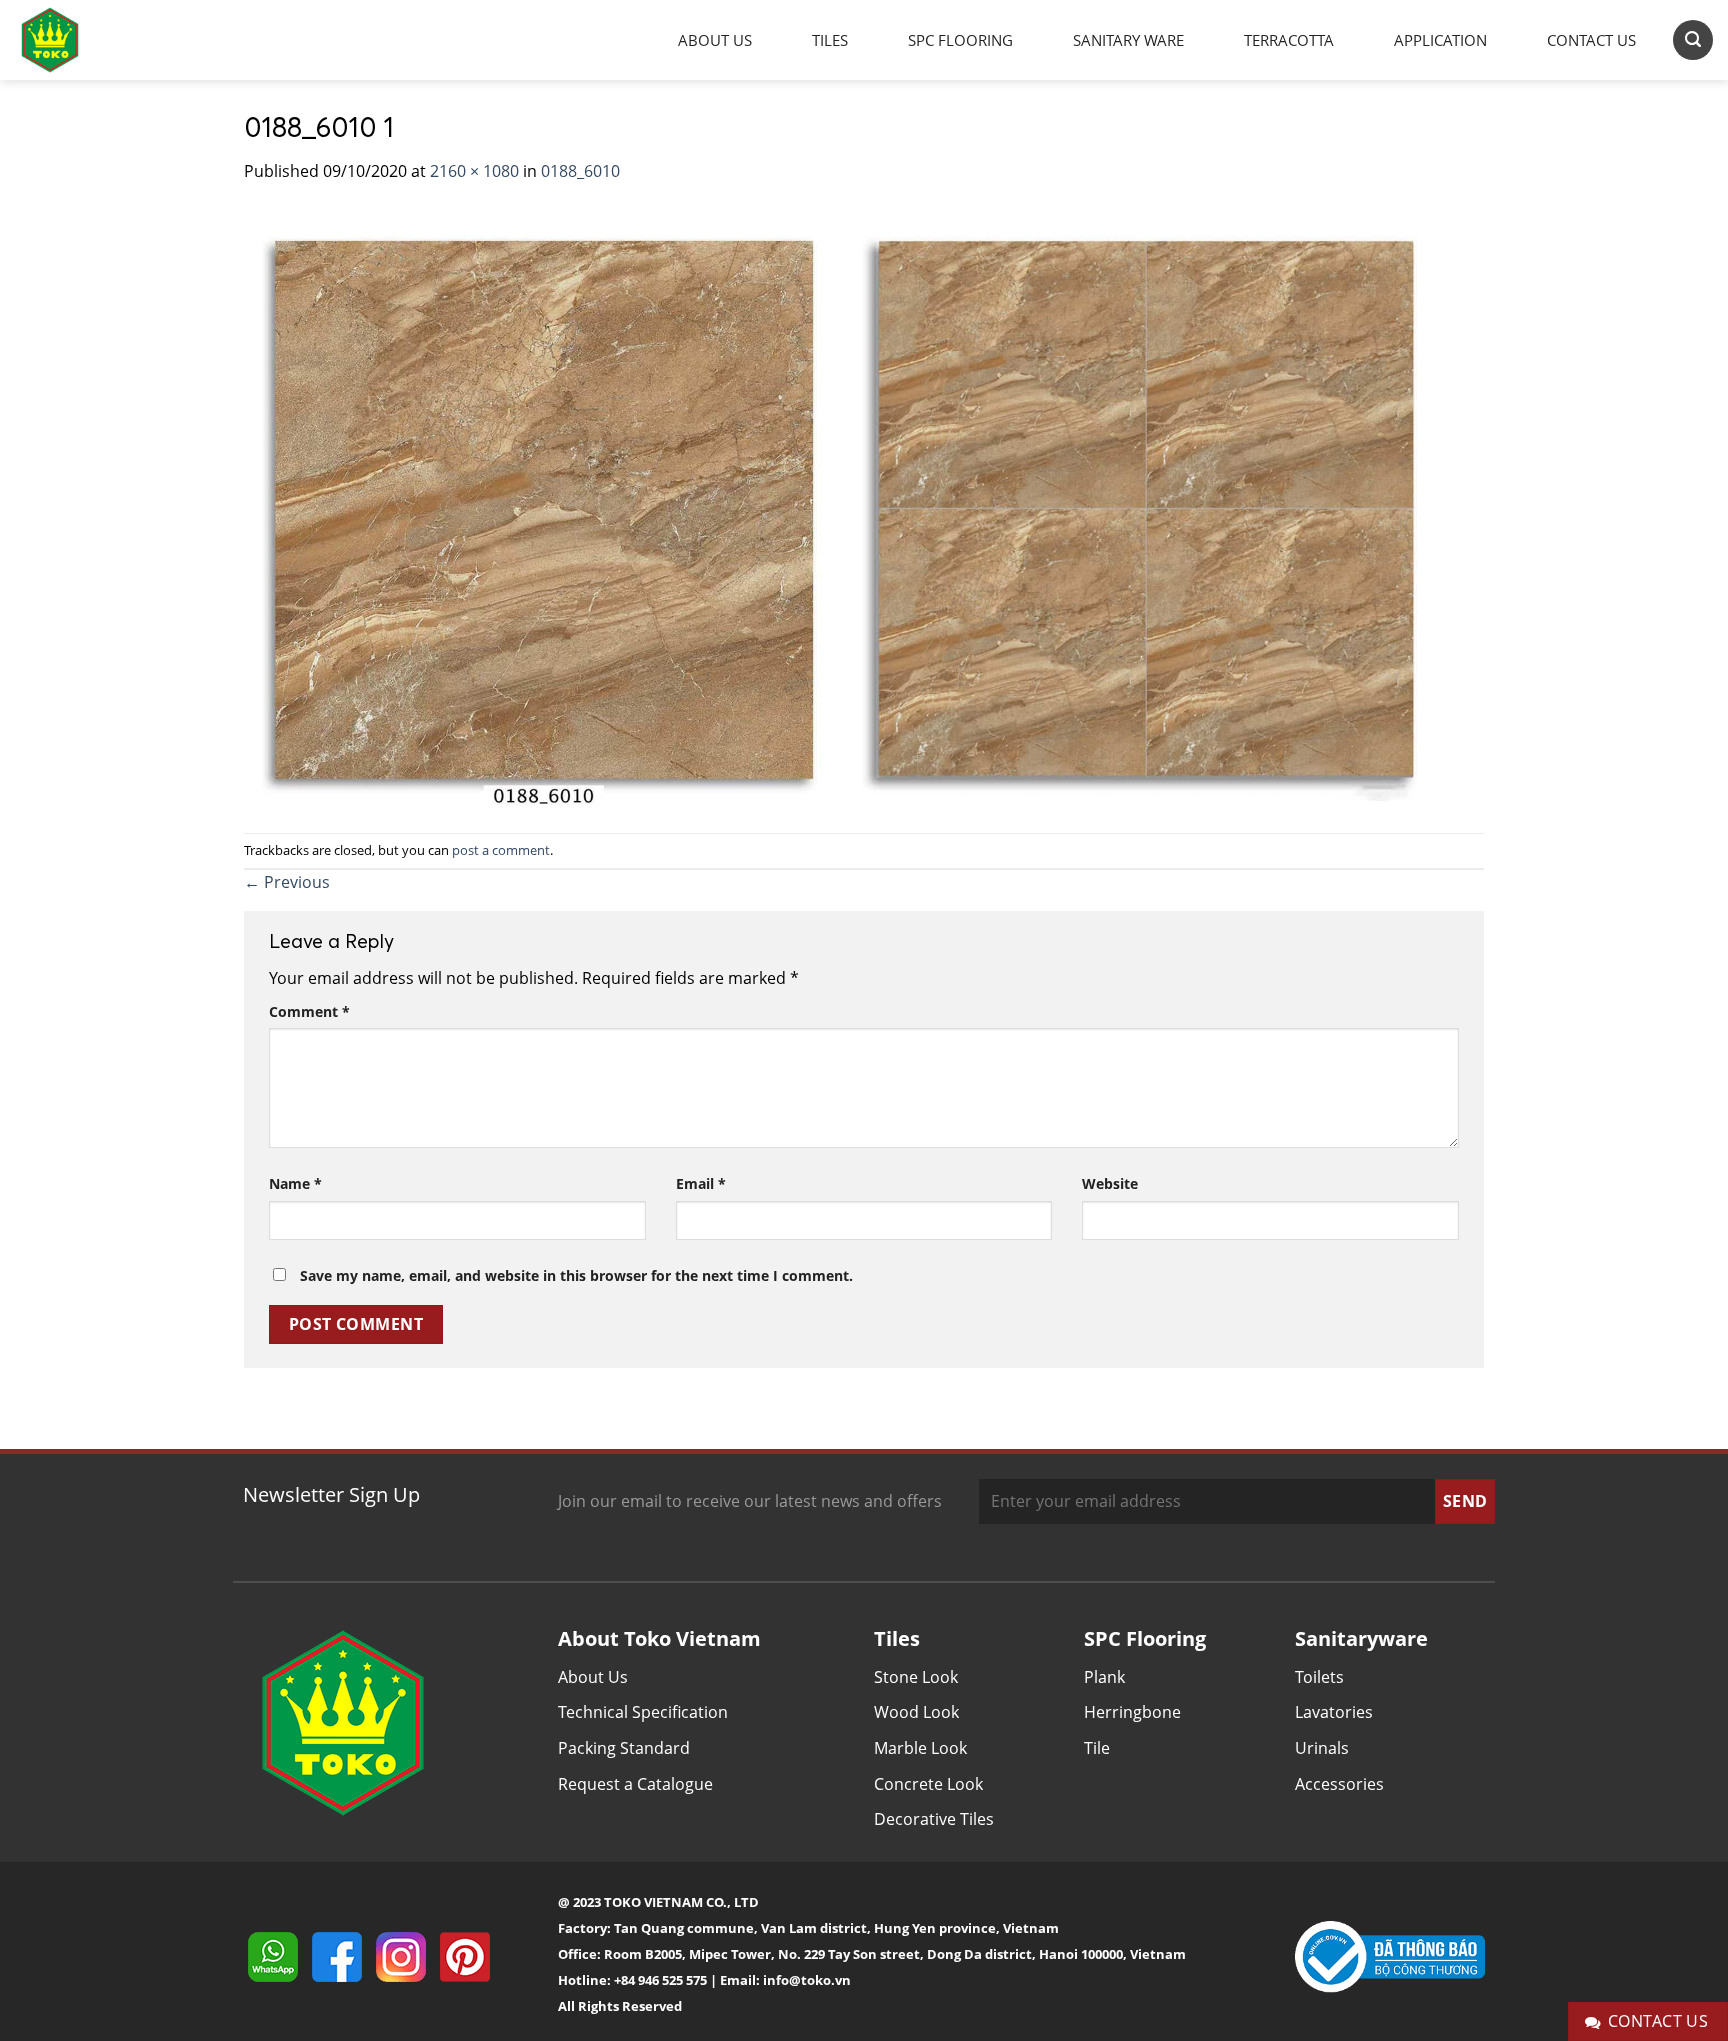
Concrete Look (928, 1784)
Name (295, 1183)
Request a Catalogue (635, 1784)
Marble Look (920, 1748)
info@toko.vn (807, 1980)
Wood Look (916, 1712)
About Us (715, 40)
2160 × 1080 (474, 171)
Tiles (830, 40)
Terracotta (1289, 40)
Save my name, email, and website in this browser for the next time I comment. (576, 1275)
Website (1110, 1183)
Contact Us (1591, 40)
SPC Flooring (960, 40)
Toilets (1319, 1677)
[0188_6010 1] (844, 507)
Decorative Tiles (934, 1819)
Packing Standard (624, 1748)
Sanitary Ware (1128, 40)
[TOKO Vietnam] (70, 40)
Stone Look (916, 1677)
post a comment (501, 850)
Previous (287, 882)
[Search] (1693, 39)
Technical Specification (643, 1712)
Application (1440, 40)
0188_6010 (580, 171)
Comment (309, 1011)
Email (701, 1183)
